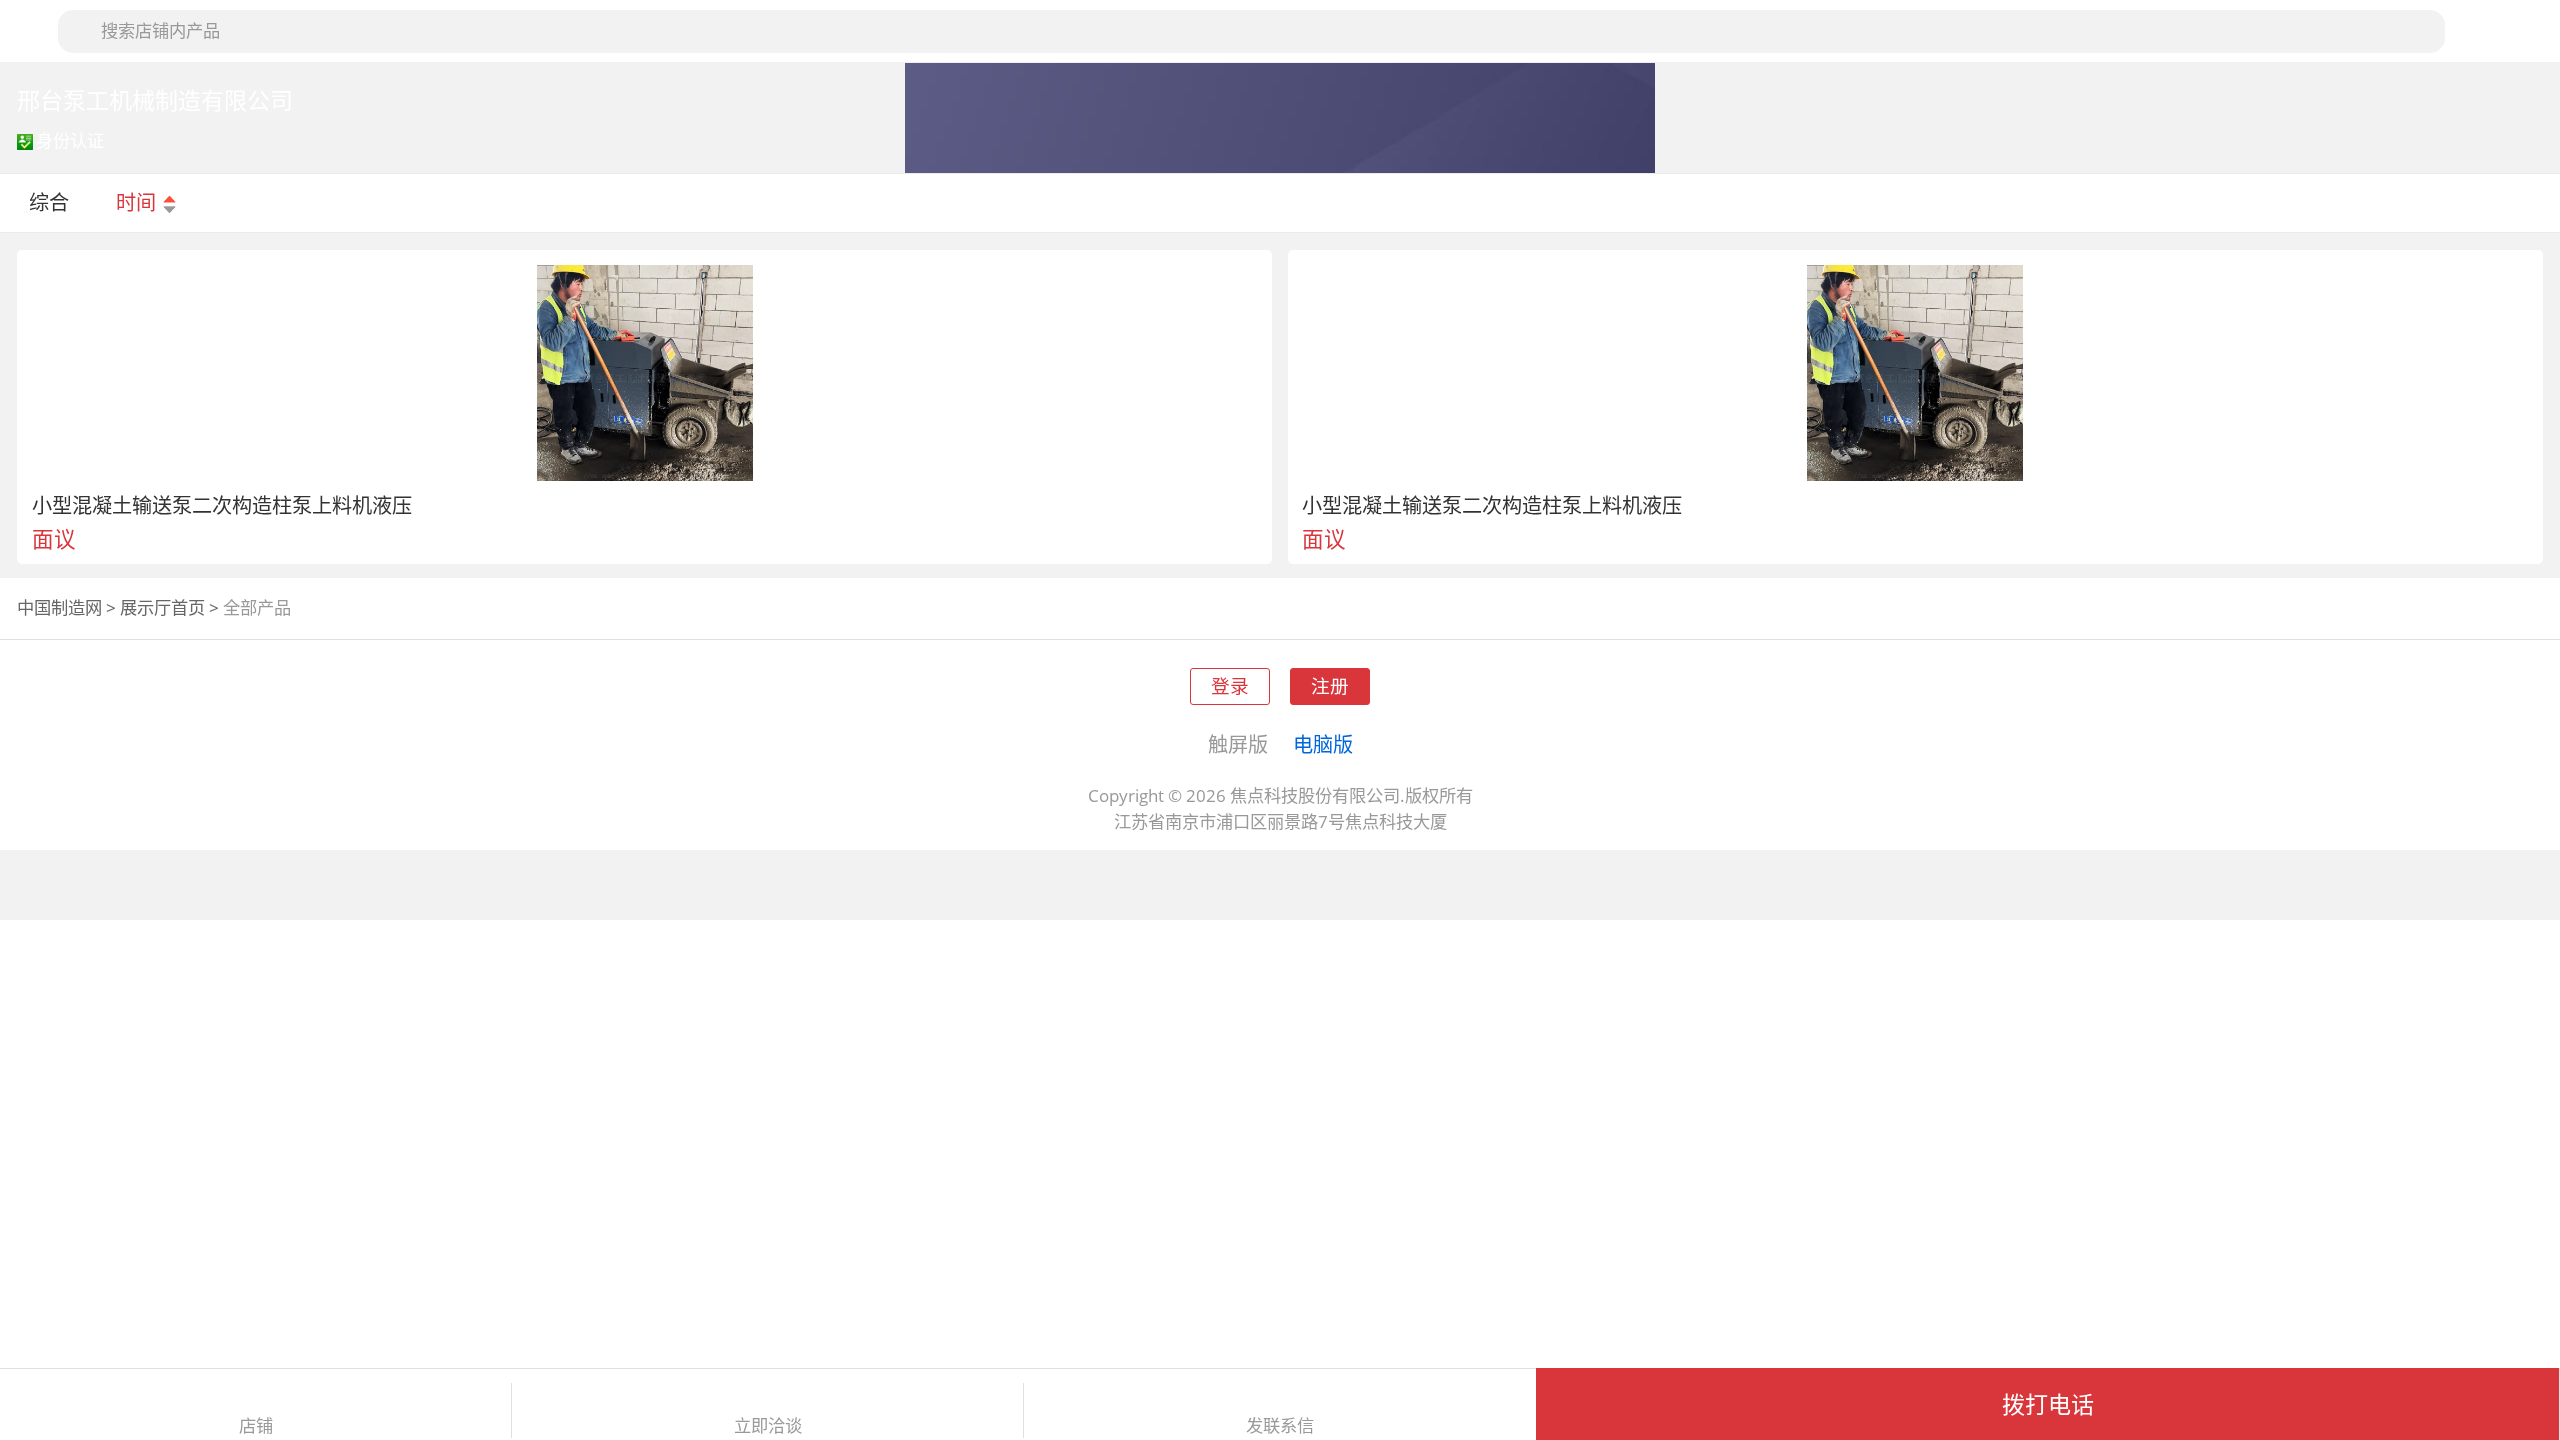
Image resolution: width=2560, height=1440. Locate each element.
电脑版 (1323, 744)
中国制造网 (59, 607)
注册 (1330, 685)
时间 (138, 202)
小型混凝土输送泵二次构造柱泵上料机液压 (222, 505)
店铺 (256, 1426)
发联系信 (1280, 1426)
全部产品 (257, 607)
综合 (49, 202)
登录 (1230, 685)
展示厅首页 (162, 607)
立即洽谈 (768, 1426)
